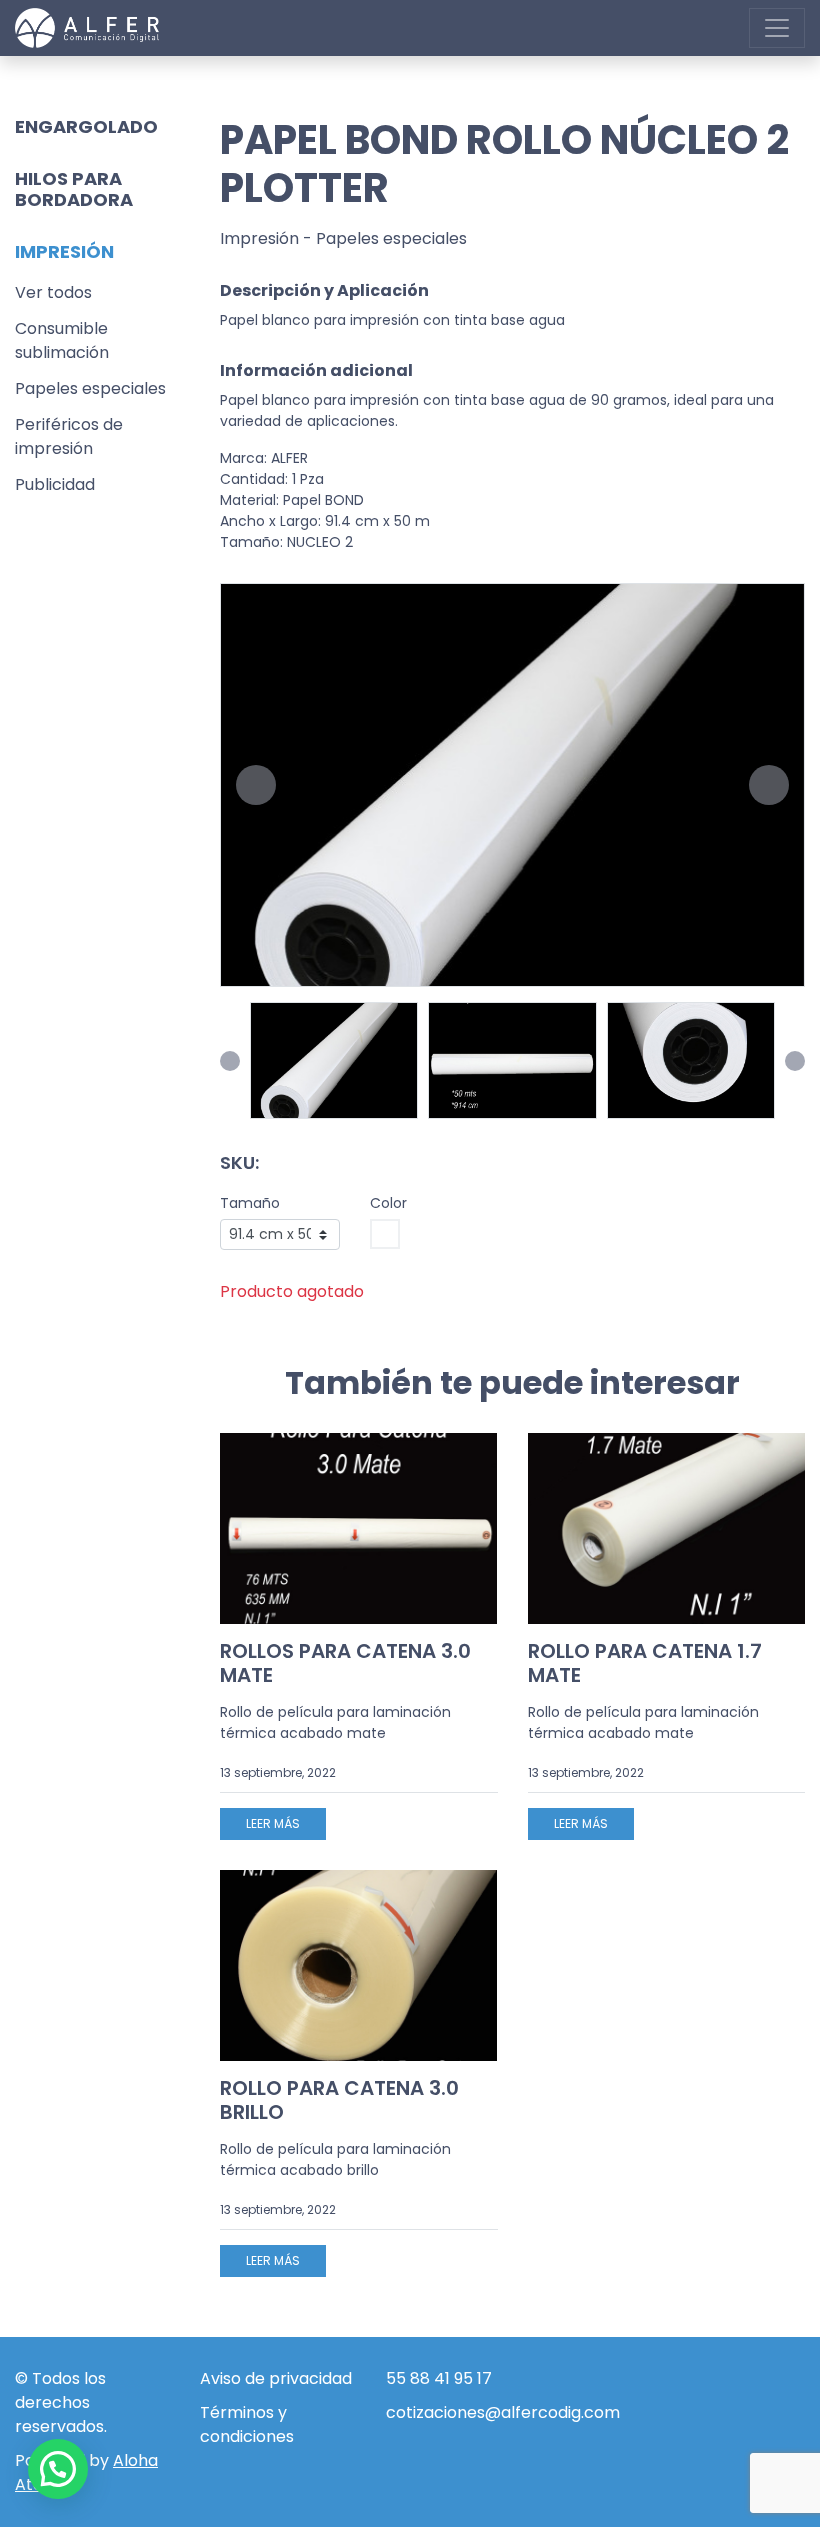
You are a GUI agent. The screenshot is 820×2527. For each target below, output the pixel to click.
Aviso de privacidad (276, 2378)
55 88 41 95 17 (439, 2378)
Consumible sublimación (62, 340)
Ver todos (53, 292)
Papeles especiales (90, 388)
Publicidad (55, 484)
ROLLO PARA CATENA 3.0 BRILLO (339, 2100)
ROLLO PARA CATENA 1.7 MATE (645, 1663)
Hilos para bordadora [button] (74, 189)
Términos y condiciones (247, 2424)
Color (388, 1203)
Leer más (273, 1823)
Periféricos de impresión (69, 436)
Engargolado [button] (86, 126)
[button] (256, 785)
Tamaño (250, 1203)
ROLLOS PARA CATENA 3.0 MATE (345, 1663)
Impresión (259, 238)
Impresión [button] (64, 251)
